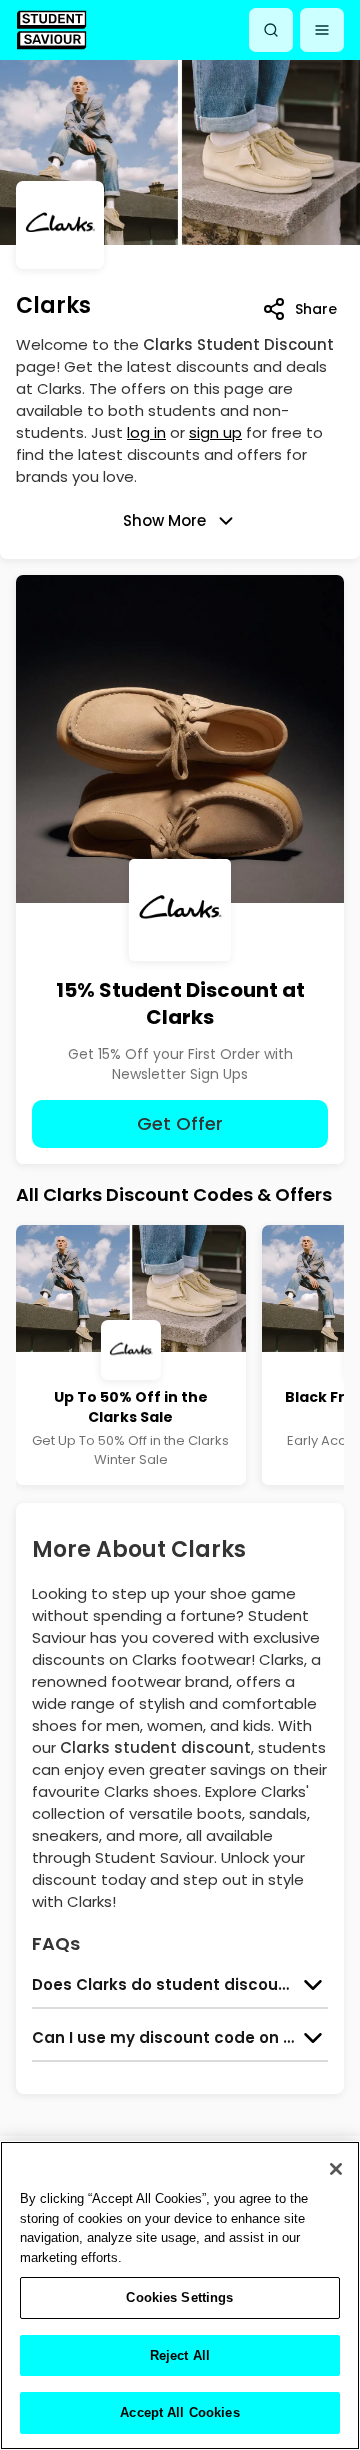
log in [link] (146, 432)
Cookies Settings (179, 2297)
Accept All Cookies (179, 2412)
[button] (322, 30)
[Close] (336, 2169)
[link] (51, 29)
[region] (180, 2295)
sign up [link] (215, 432)
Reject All (180, 2355)
